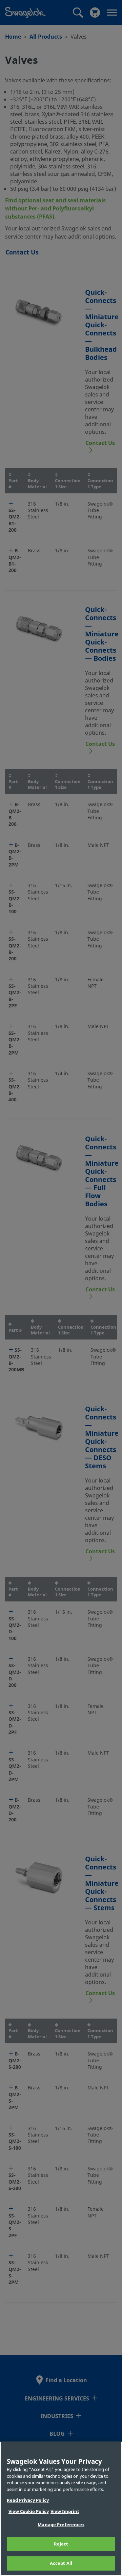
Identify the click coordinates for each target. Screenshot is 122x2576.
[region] (61, 2509)
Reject (61, 2544)
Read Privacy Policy (28, 2500)
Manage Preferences (61, 2525)
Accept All (61, 2563)
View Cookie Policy (29, 2511)
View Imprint (65, 2511)
